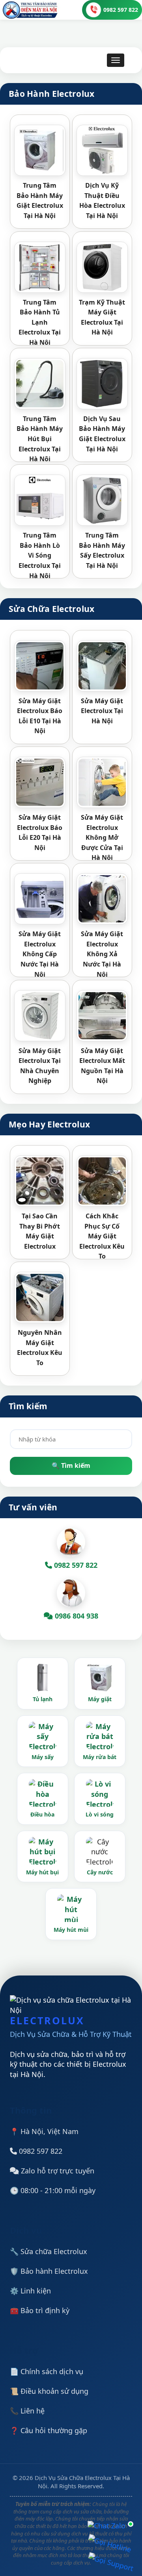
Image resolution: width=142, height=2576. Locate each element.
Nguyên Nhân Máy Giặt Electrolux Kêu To (40, 1348)
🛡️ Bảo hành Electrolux (49, 2271)
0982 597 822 (40, 2151)
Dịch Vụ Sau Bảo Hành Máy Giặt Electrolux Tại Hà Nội (102, 434)
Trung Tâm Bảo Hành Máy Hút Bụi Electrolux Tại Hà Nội (40, 439)
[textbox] (71, 1439)
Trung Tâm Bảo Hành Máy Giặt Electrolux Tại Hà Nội (40, 200)
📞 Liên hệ (27, 2411)
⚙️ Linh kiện (30, 2291)
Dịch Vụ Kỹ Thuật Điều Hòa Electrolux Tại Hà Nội (102, 200)
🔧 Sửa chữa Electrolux (49, 2251)
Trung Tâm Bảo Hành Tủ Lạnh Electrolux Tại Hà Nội (40, 322)
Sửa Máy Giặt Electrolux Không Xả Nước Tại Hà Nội (102, 954)
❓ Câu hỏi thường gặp (49, 2430)
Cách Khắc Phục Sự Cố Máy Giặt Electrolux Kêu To (102, 1236)
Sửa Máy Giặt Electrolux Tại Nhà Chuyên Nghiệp (40, 1066)
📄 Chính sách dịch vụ (47, 2371)
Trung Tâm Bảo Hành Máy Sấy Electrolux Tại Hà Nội (102, 550)
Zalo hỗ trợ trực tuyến (57, 2171)
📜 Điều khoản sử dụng (49, 2391)
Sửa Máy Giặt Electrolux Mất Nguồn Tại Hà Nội (102, 1066)
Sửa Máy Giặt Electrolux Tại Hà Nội (102, 711)
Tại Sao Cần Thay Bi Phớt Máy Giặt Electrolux (40, 1231)
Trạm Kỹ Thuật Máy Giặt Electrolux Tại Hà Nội (102, 317)
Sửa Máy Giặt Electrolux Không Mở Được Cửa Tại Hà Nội (102, 837)
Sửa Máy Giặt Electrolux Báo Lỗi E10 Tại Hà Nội (40, 716)
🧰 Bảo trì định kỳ (40, 2310)
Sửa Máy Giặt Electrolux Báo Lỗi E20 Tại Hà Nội (40, 832)
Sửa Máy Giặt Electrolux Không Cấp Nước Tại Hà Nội (40, 954)
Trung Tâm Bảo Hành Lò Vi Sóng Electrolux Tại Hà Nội (40, 555)
